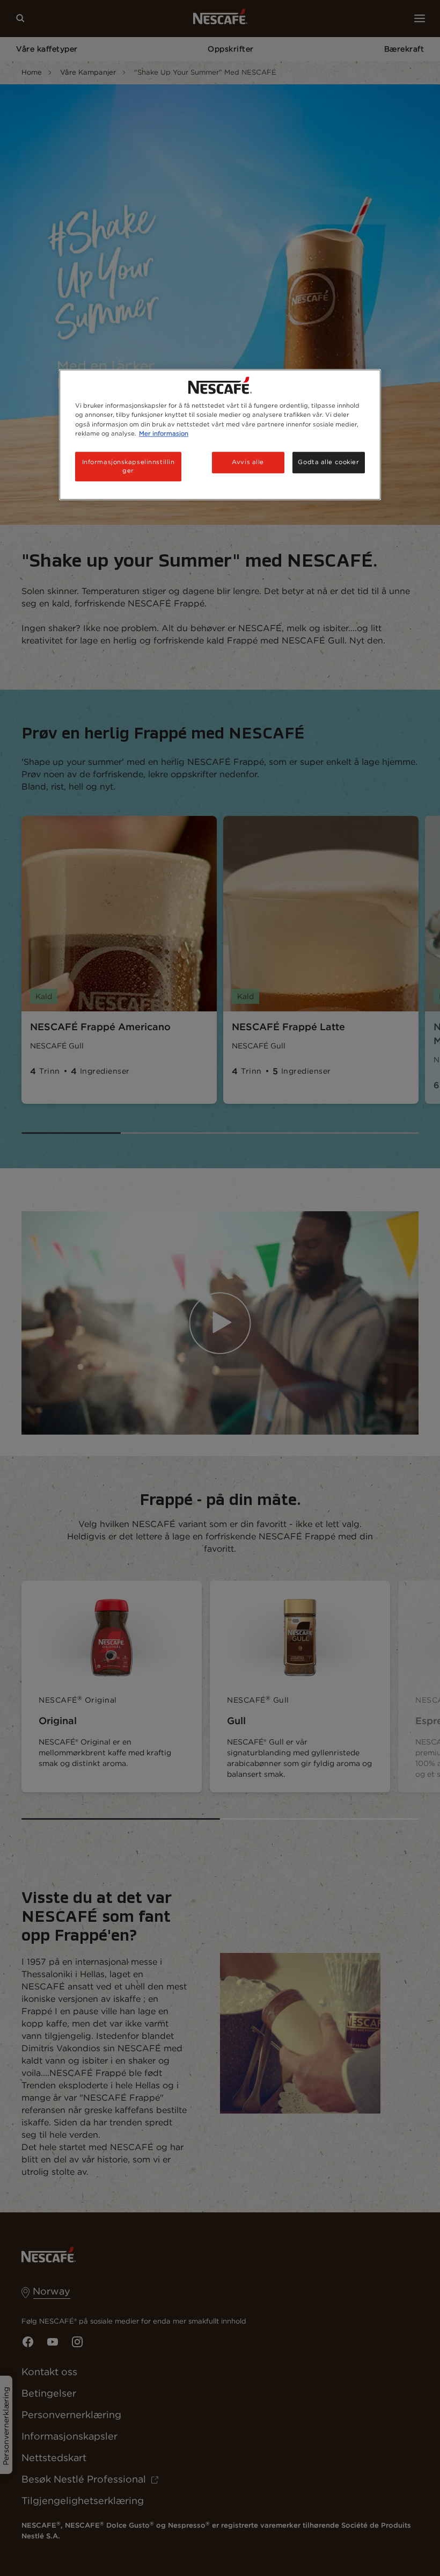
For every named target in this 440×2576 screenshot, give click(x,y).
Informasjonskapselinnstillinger (129, 466)
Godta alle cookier (328, 462)
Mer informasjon (164, 433)
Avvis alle (248, 462)
